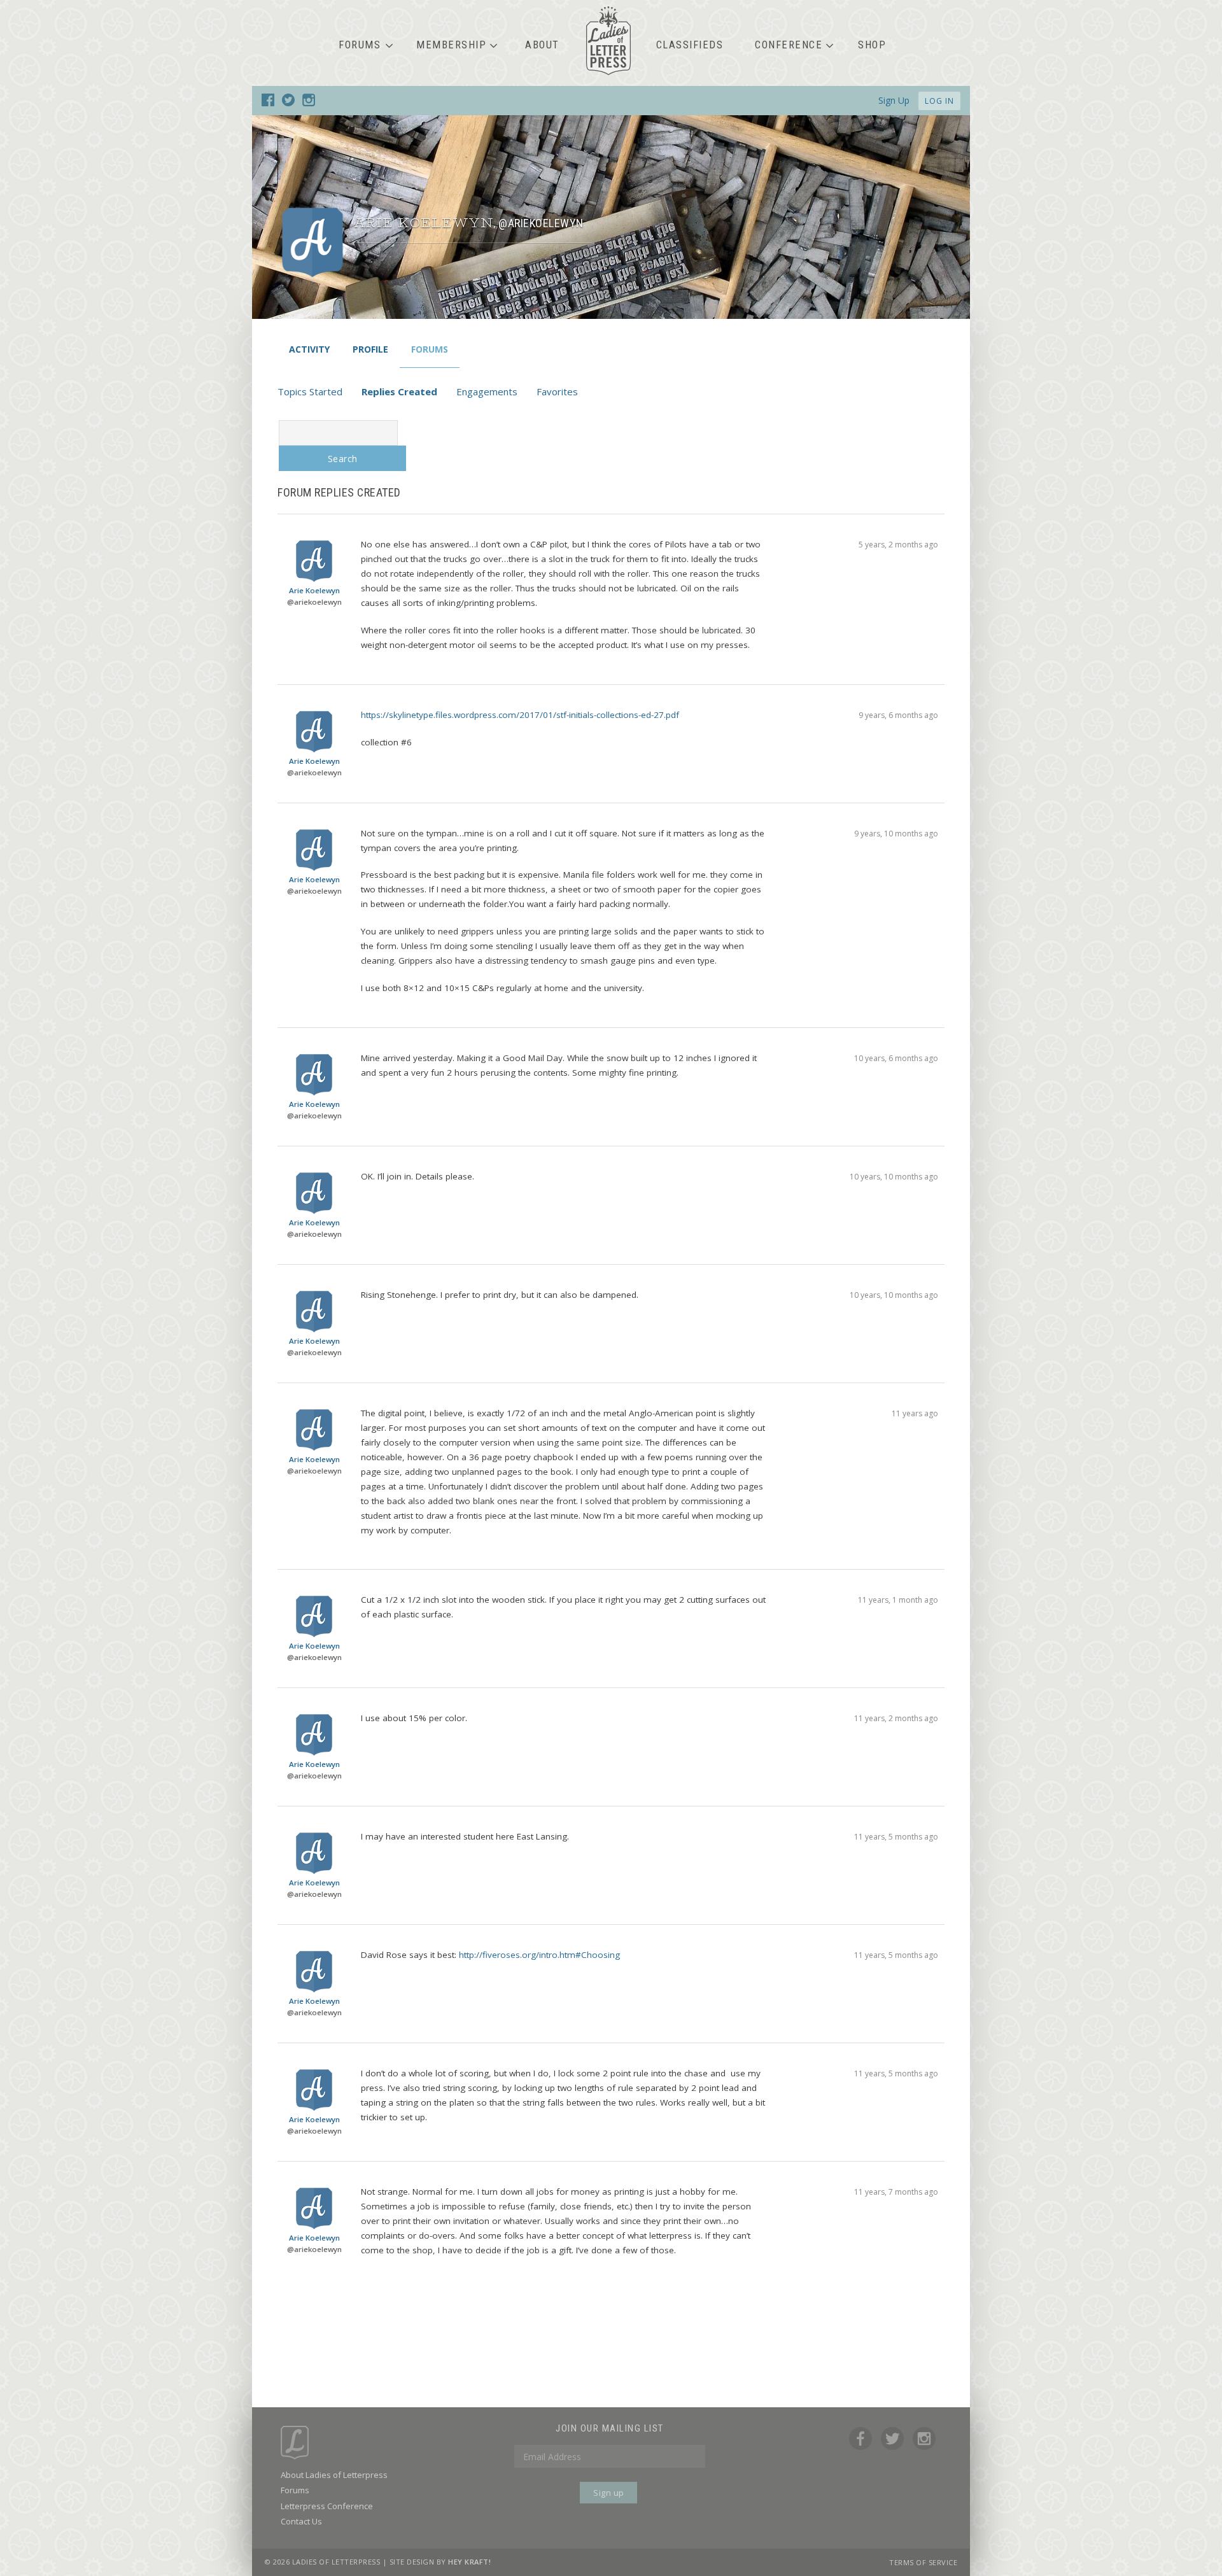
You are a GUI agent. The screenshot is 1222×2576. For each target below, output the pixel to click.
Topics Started (310, 391)
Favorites (557, 391)
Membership (451, 45)
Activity (309, 349)
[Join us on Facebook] (268, 102)
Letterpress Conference (327, 2506)
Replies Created (399, 391)
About (542, 45)
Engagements (487, 391)
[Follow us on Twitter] (288, 102)
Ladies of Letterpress (608, 41)
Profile (370, 349)
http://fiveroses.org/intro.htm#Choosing (539, 1955)
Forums (360, 45)
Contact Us (301, 2521)
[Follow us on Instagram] (309, 102)
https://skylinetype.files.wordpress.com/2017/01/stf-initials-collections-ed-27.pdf (520, 715)
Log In (939, 101)
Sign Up (894, 100)
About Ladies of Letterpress (334, 2475)
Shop (872, 45)
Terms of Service (923, 2562)
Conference (789, 45)
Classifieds (690, 45)
